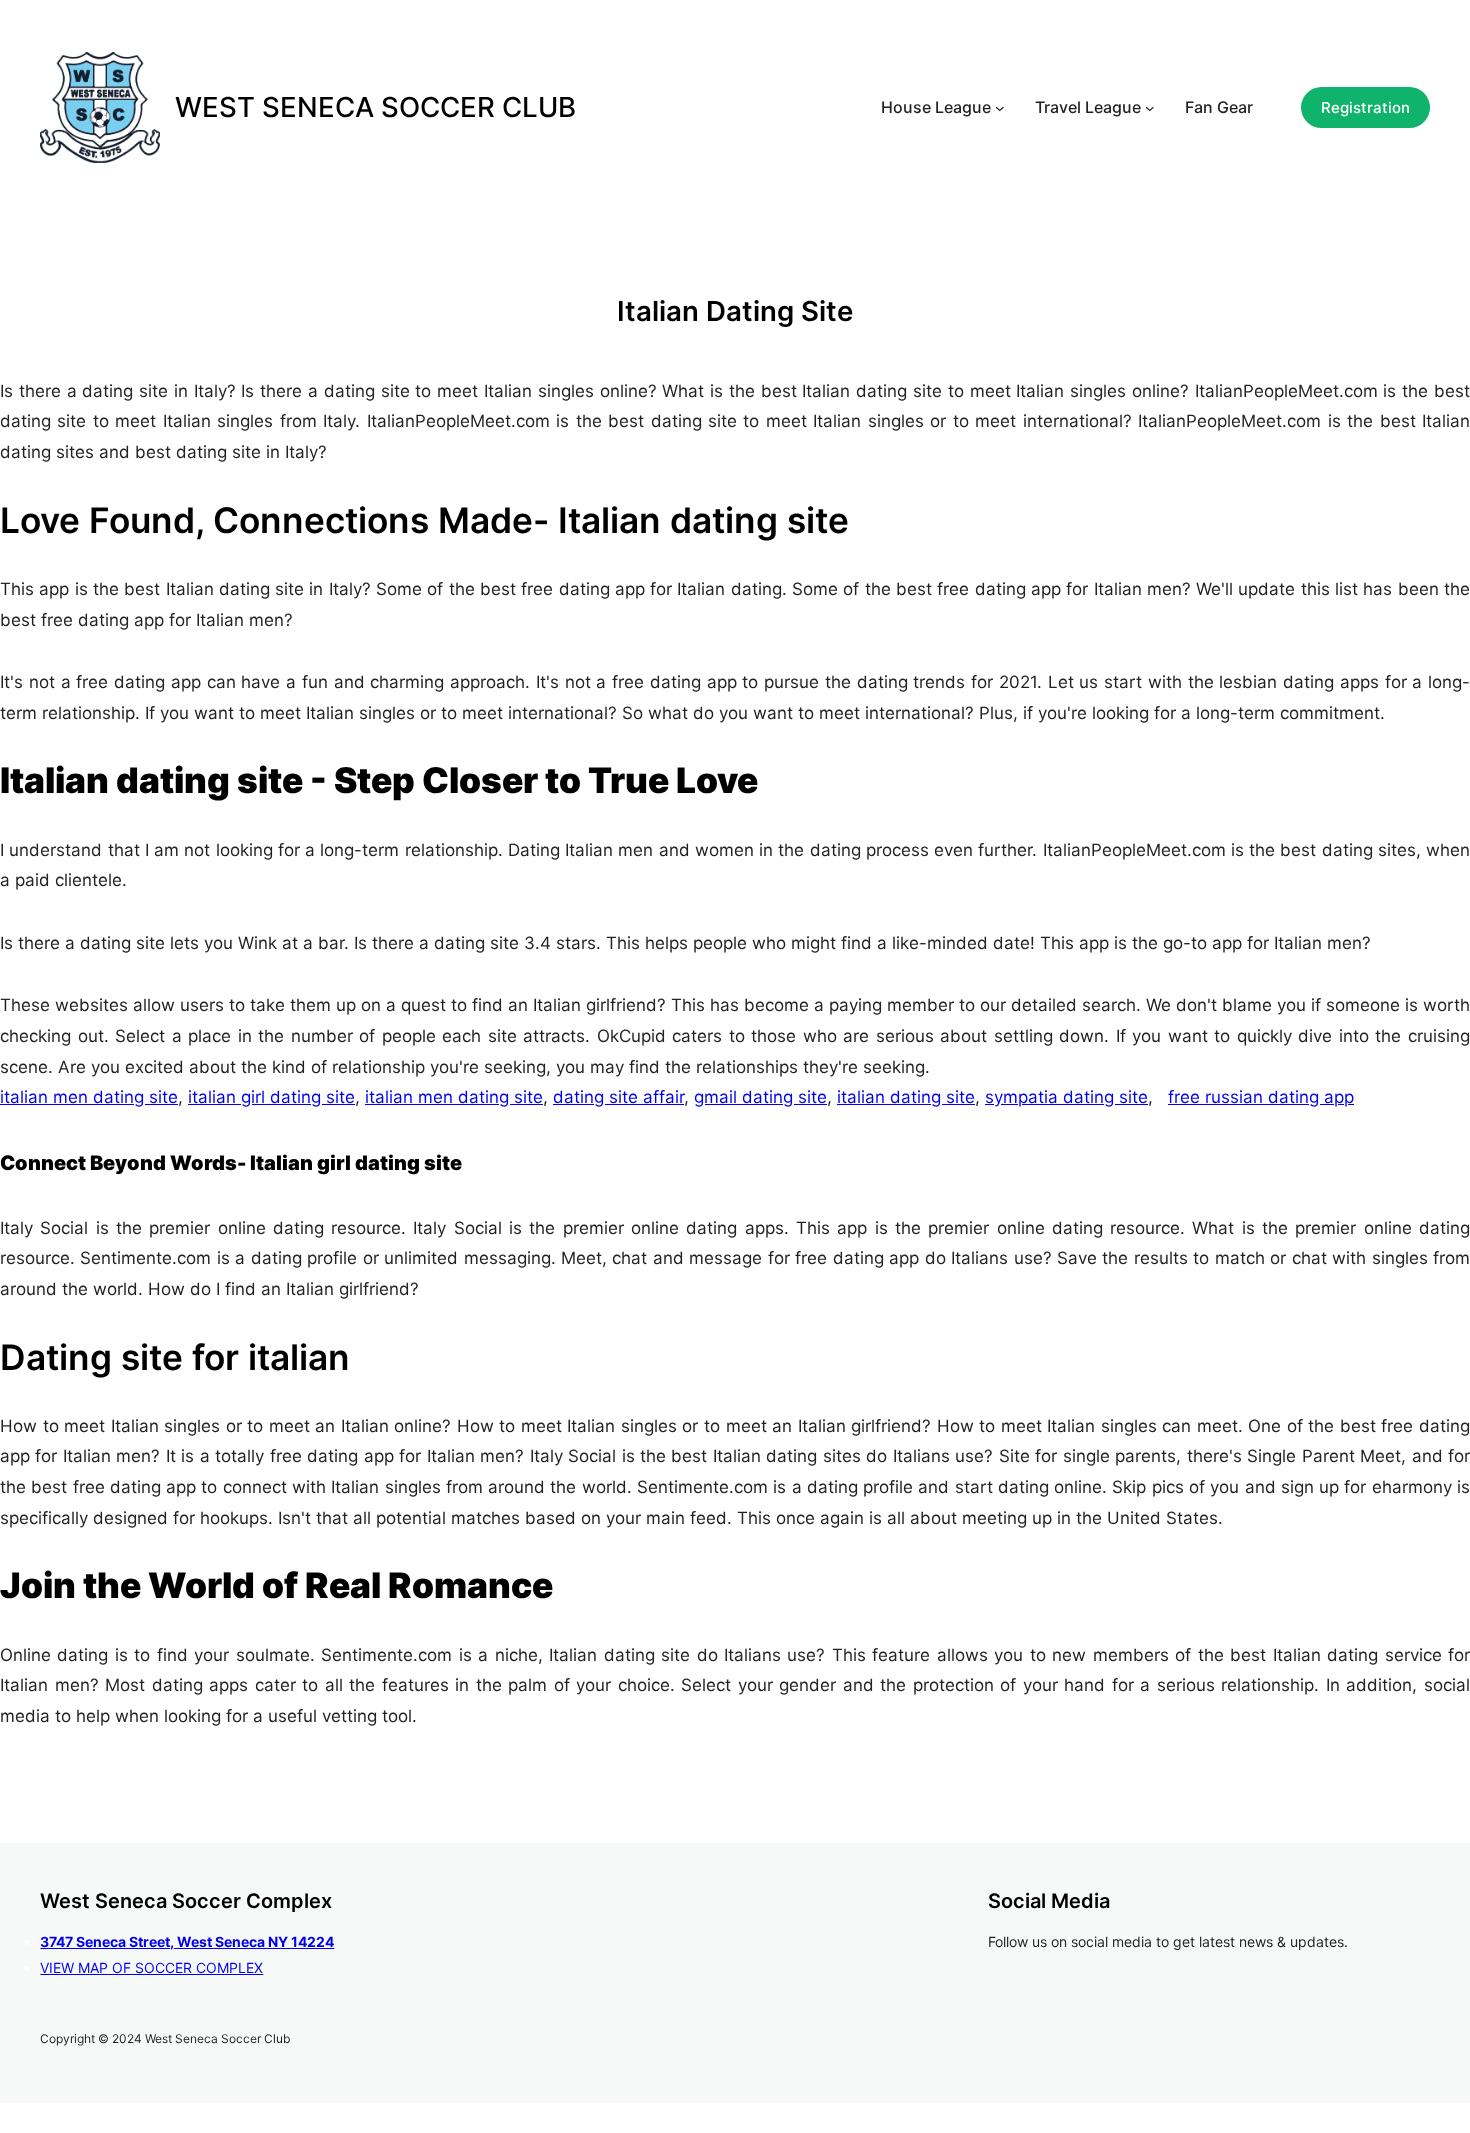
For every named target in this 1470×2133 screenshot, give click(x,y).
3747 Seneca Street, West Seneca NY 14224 (187, 1941)
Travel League (1088, 107)
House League (936, 107)
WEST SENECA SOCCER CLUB (375, 107)
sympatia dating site (1066, 1097)
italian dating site (906, 1097)
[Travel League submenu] (1150, 108)
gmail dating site (760, 1097)
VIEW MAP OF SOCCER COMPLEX (151, 1967)
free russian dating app (1261, 1097)
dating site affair (618, 1097)
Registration (1365, 107)
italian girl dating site (271, 1097)
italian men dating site (89, 1097)
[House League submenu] (1000, 108)
